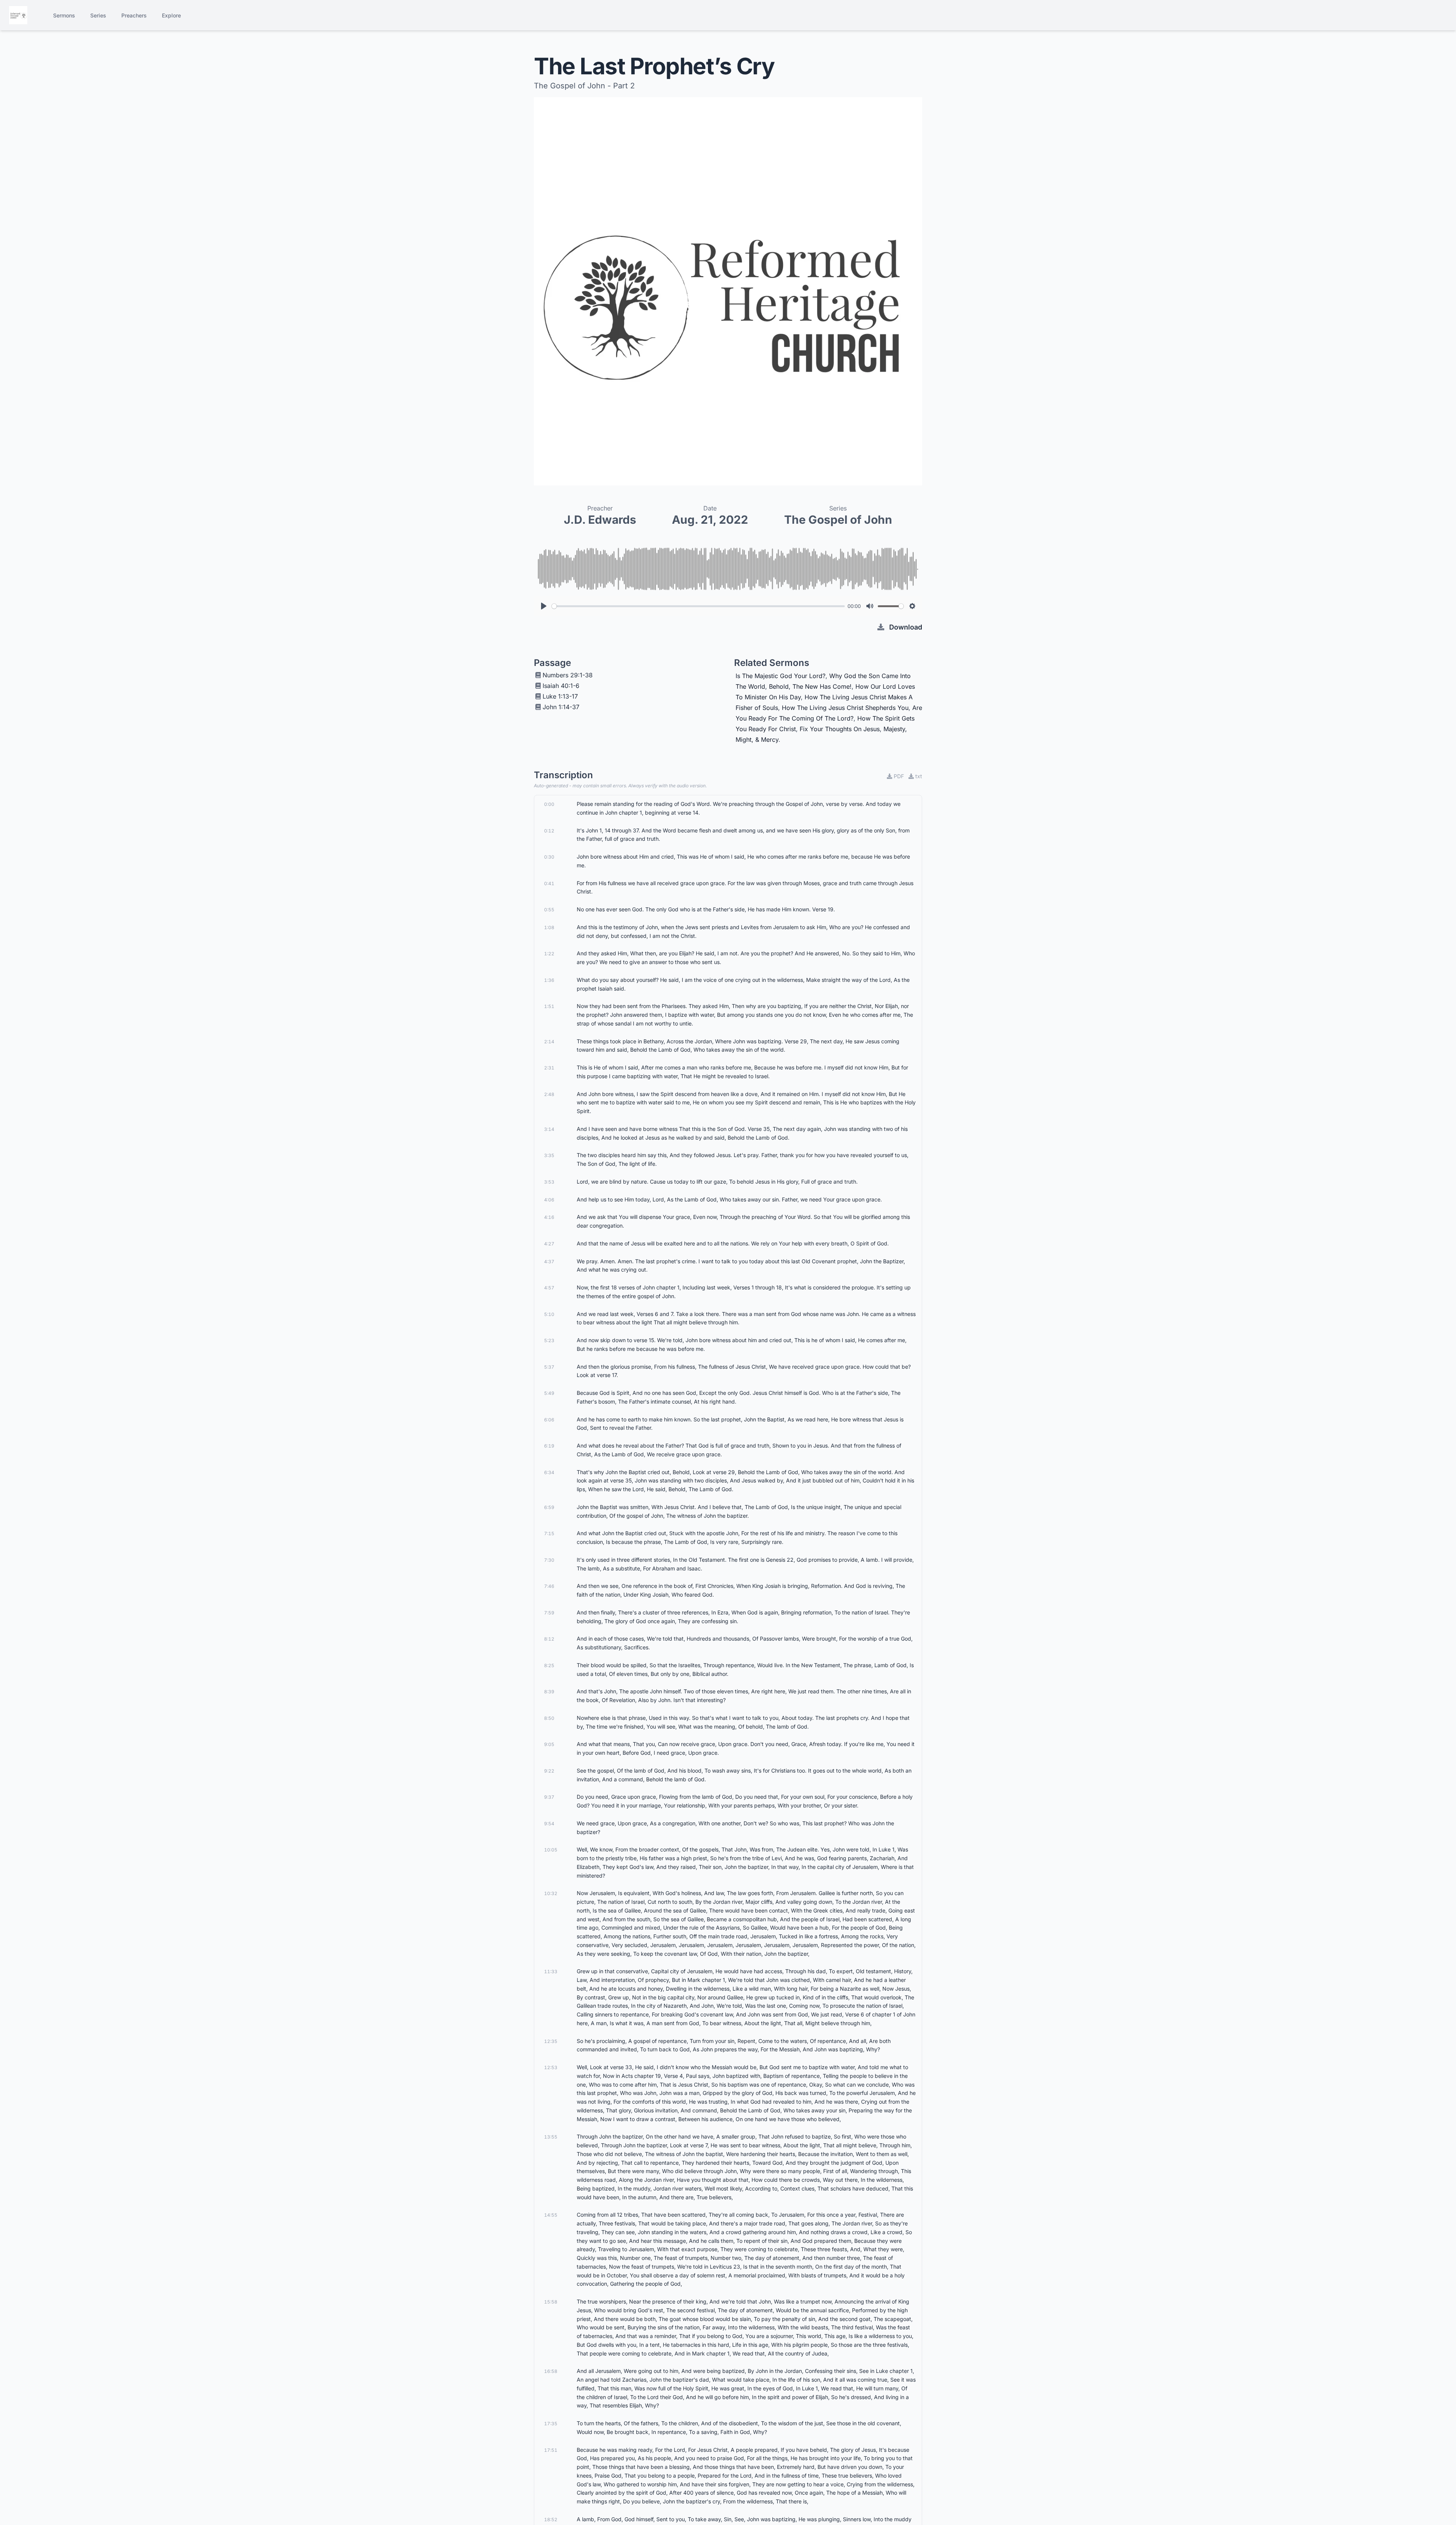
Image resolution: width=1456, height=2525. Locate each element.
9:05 (549, 1744)
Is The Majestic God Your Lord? (781, 676)
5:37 (549, 1367)
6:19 (549, 1446)
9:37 (549, 1797)
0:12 (549, 831)
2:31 (549, 1068)
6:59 (549, 1507)
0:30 (549, 857)
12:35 (551, 2041)
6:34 (549, 1472)
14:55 (551, 2215)
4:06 (549, 1200)
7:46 (549, 1586)
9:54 (549, 1824)
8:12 (549, 1639)
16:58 (551, 2371)
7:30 (549, 1560)
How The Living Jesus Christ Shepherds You (845, 708)
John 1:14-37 (561, 707)
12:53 (551, 2067)
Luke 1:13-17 (560, 696)
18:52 (551, 2520)
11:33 (551, 1971)
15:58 (551, 2302)
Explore (171, 15)
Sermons (64, 15)
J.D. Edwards (600, 520)
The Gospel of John (838, 520)
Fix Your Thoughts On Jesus (840, 729)
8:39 (549, 1692)
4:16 (549, 1217)
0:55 (549, 910)
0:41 (549, 883)
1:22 (549, 954)
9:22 (549, 1771)
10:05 (551, 1850)
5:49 (549, 1393)
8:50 (549, 1718)
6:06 (549, 1420)
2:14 (549, 1042)
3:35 (549, 1155)
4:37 (549, 1262)
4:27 (549, 1244)
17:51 (551, 2450)
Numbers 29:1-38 (568, 675)
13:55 (551, 2137)
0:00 (549, 804)
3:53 (549, 1182)
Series (98, 15)
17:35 (551, 2424)
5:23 (549, 1340)
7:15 (549, 1533)
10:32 (551, 1893)
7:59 (549, 1613)
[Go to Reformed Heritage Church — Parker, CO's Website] (18, 15)
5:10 (549, 1314)
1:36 (549, 980)
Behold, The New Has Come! (810, 686)
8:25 (549, 1665)
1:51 (549, 1006)
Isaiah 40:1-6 (561, 686)
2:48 (549, 1094)
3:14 (549, 1129)
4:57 (549, 1288)
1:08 (549, 927)
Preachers (134, 15)
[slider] (698, 606)
